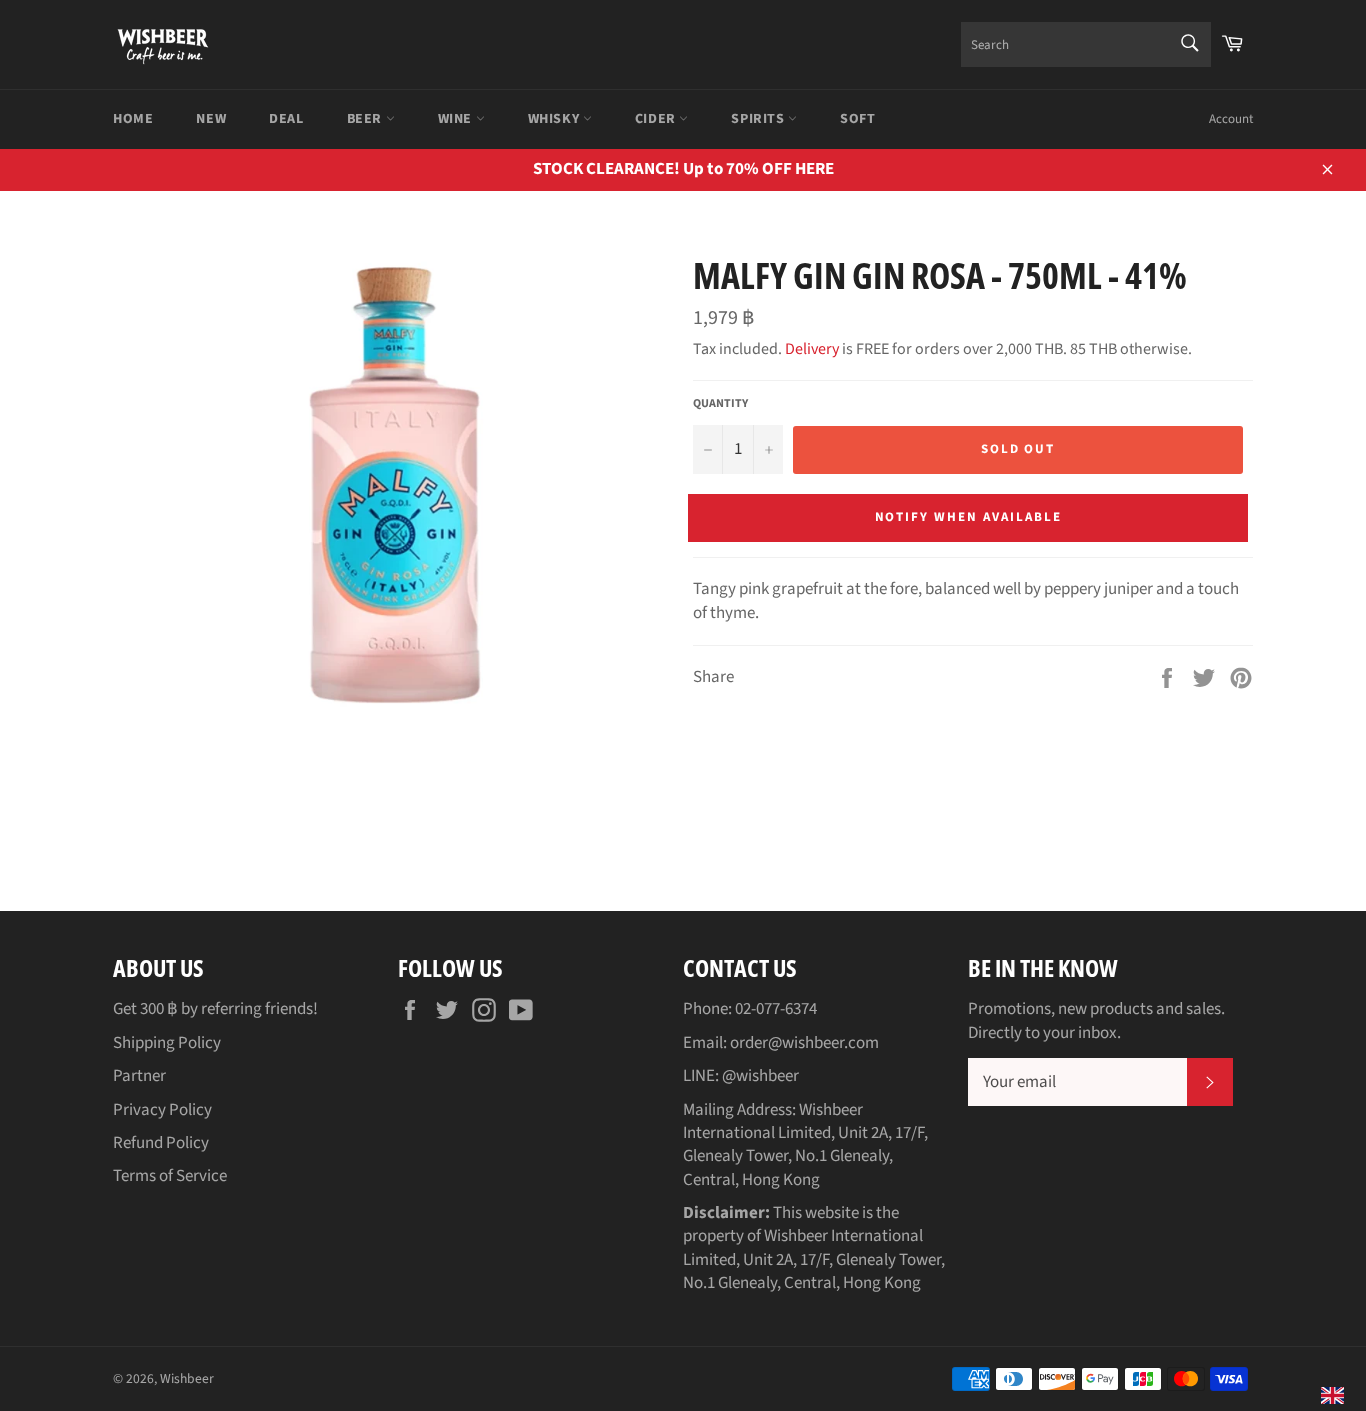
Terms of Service (170, 1176)
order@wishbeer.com (804, 1043)
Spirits (759, 119)
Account (1231, 119)
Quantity (720, 404)
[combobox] (1086, 44)
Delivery (812, 349)
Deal (286, 119)
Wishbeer (187, 1378)
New (211, 119)
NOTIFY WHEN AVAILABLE (968, 517)
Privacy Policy (162, 1110)
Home (133, 119)
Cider (657, 119)
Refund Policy (161, 1143)
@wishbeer (760, 1076)
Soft (857, 119)
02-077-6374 (776, 1009)
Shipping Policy (167, 1043)
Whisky (555, 119)
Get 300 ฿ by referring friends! (215, 1009)
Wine (457, 119)
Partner (139, 1076)
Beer (366, 119)
